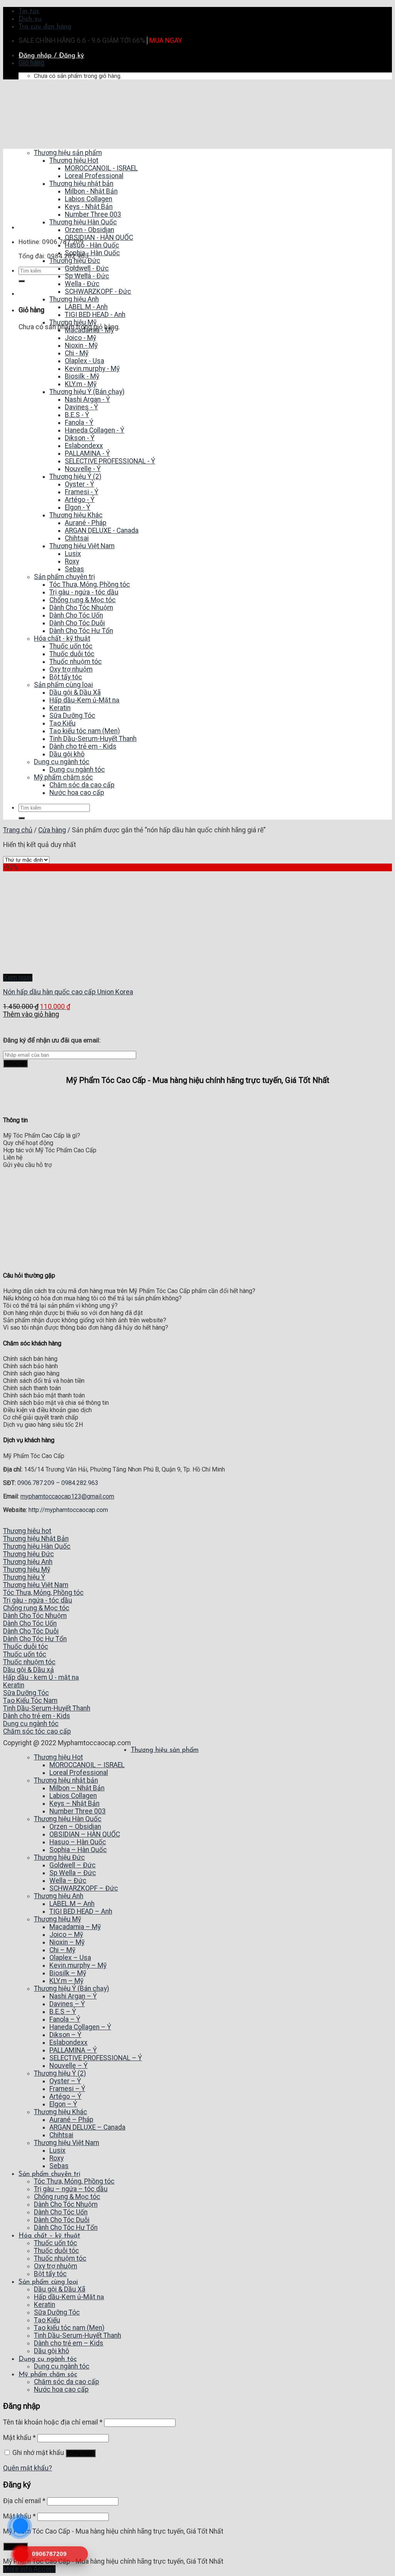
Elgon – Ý (63, 2104)
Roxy (57, 2158)
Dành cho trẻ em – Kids (69, 2343)
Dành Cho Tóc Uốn (61, 2212)
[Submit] (22, 281)
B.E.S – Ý (63, 2012)
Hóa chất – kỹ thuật (49, 2236)
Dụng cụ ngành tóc (48, 2359)
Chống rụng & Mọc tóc (67, 2197)
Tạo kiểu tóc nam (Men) (69, 2328)
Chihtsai (61, 2135)
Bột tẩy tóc (50, 2274)
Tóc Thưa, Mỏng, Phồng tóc (74, 2181)
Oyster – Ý (65, 2081)
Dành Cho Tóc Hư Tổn (66, 2227)
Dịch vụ (30, 19)
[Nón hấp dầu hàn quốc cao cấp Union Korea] (54, 970)
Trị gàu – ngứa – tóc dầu (71, 2189)
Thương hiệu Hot (58, 1757)
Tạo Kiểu (47, 2320)
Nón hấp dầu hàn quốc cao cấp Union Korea (68, 992)
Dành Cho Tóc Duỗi (62, 2220)
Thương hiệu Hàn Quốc (68, 1819)
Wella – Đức (68, 1881)
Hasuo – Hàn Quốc (78, 1842)
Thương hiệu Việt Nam (67, 2143)
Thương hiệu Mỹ (57, 1919)
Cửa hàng (52, 830)
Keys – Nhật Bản (74, 1803)
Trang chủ (18, 830)
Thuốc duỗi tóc (57, 2251)
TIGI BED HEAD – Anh (81, 1911)
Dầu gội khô (51, 2351)
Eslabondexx (68, 2042)
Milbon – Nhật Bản (77, 1788)
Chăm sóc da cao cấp (67, 2382)
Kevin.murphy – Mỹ (78, 1965)
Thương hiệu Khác (61, 2112)
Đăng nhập (81, 2453)
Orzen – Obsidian (75, 1827)
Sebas (59, 2166)
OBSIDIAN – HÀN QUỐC (85, 1834)
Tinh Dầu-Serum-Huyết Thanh (78, 2335)
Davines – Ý (67, 2004)
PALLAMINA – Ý (73, 2050)
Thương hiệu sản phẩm (165, 1750)
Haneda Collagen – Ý (80, 2027)
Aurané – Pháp (71, 2120)
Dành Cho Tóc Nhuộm (66, 2204)
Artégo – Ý (65, 2096)
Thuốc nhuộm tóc (60, 2258)
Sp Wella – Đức (73, 1873)
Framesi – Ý (67, 2089)
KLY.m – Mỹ (66, 1981)
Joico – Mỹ (66, 1935)
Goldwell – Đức (73, 1865)
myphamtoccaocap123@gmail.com (67, 1496)
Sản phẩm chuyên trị (49, 2174)
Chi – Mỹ (62, 1950)
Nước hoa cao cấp (61, 2389)
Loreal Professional (79, 1773)
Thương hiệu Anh (59, 1896)
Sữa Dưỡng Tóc (57, 2312)
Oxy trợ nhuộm (56, 2266)
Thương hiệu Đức (59, 1857)
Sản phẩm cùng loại (48, 2282)
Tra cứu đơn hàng (45, 27)
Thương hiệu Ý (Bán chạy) (72, 1988)
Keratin (45, 2305)
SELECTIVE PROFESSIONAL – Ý (96, 2058)
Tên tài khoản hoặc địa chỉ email (53, 2422)
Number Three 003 (78, 1811)
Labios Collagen (73, 1796)
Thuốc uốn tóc (56, 2243)
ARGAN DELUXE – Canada (87, 2127)
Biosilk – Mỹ (68, 1973)
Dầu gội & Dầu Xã (60, 2289)
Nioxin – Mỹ (67, 1942)
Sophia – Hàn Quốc (78, 1850)
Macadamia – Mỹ (75, 1927)
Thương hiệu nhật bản (66, 1780)
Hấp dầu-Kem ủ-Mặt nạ (69, 2297)
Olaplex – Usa (70, 1958)
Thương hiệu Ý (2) (60, 2073)
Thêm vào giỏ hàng (31, 1014)
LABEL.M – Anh (72, 1904)
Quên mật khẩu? (28, 2468)
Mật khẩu (19, 2438)
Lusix (57, 2150)
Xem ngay (18, 978)
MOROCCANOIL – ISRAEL (87, 1765)
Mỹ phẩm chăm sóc (48, 2375)
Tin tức (29, 11)
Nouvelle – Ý (68, 2066)
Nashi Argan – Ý (73, 1996)
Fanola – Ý (65, 2019)
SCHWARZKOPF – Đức (84, 1888)
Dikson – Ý (65, 2035)
